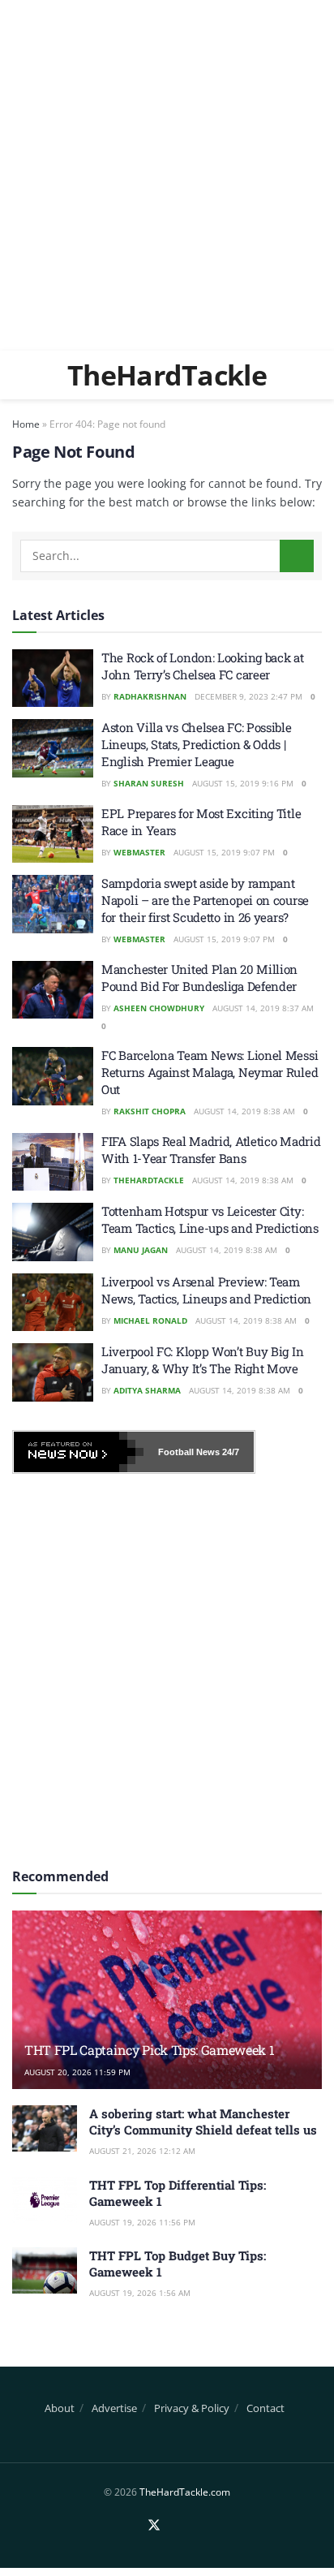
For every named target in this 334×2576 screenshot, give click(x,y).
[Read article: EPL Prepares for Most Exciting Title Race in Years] (53, 834)
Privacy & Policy (192, 2408)
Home (26, 424)
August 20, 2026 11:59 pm (77, 2072)
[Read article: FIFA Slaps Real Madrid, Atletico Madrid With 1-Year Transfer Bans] (53, 1162)
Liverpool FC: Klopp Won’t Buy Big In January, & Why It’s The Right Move (202, 1360)
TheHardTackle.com (185, 2492)
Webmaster (139, 852)
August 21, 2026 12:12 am (142, 2151)
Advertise (114, 2408)
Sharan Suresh (149, 783)
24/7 (229, 1452)
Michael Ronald (150, 1320)
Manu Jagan (141, 1250)
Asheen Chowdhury (159, 1008)
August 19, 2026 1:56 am (140, 2293)
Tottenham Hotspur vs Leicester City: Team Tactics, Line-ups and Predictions (210, 1219)
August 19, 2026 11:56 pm (142, 2222)
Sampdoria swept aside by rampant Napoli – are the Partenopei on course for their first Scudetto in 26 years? (205, 900)
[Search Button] (297, 556)
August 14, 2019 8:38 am (244, 1111)
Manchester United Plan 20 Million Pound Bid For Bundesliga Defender (199, 978)
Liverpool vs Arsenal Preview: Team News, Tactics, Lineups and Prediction (206, 1290)
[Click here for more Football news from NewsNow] (79, 1452)
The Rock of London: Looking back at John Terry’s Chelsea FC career (203, 666)
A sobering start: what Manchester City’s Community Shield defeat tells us (203, 2122)
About (60, 2408)
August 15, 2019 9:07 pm (224, 852)
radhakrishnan (150, 696)
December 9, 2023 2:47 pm (248, 696)
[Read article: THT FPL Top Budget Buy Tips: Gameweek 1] (45, 2270)
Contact (265, 2408)
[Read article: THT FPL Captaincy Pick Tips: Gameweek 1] (167, 2021)
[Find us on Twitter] (154, 2526)
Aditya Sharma (147, 1390)
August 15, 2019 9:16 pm (243, 783)
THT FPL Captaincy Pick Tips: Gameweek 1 (150, 2050)
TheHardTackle (167, 375)
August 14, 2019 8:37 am (263, 1008)
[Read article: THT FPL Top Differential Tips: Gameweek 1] (45, 2200)
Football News (189, 1452)
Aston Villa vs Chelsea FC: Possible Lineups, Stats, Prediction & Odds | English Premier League (197, 744)
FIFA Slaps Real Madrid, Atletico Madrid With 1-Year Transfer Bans (211, 1150)
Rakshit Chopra (150, 1111)
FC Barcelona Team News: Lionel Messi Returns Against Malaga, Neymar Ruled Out (210, 1072)
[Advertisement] (167, 175)
